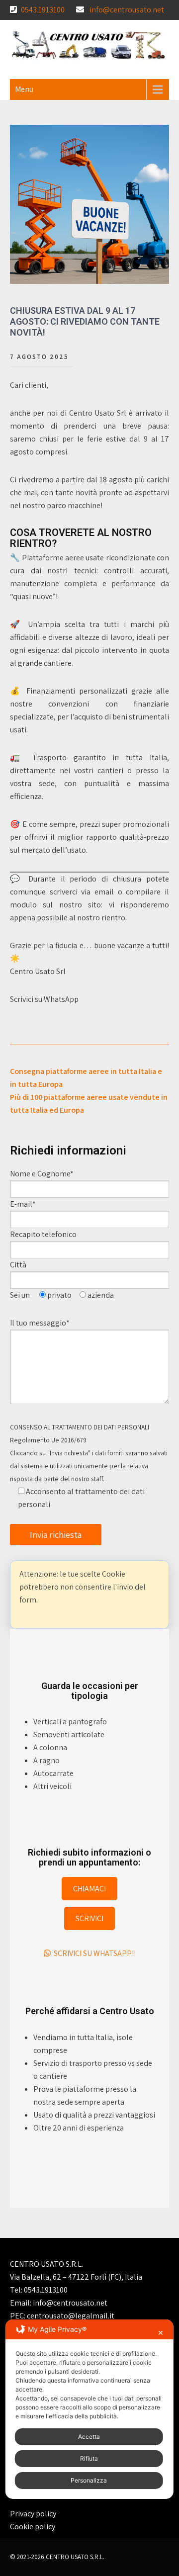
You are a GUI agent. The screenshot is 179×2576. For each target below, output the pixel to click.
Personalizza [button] (89, 2480)
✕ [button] (161, 2333)
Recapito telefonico (43, 1234)
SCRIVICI (89, 1918)
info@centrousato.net (127, 10)
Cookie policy (33, 2527)
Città (18, 1265)
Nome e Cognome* (42, 1174)
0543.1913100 (43, 10)
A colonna (50, 1747)
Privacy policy (33, 2514)
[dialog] (89, 2409)
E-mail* (24, 1204)
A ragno (46, 1760)
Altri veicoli (52, 1786)
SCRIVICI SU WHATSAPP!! (93, 1953)
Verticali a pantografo (70, 1722)
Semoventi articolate (69, 1734)
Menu (24, 89)
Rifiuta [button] (89, 2458)
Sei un (21, 1295)
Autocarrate (53, 1773)
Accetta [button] (89, 2437)
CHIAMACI (89, 1889)
